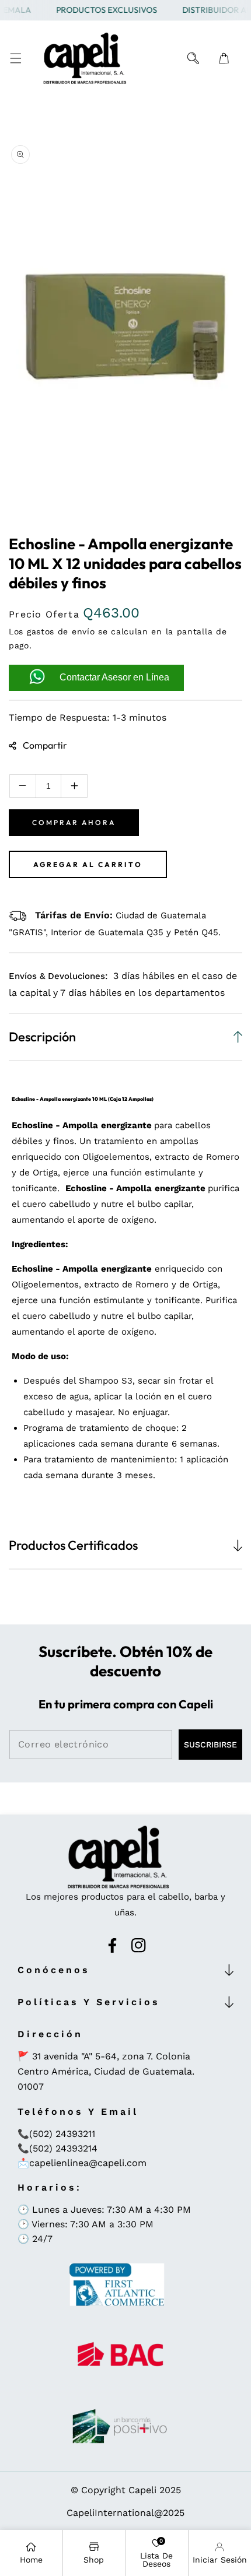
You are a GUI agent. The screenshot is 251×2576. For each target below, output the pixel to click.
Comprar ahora (74, 822)
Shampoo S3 (106, 1381)
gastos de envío (61, 631)
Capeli (142, 2490)
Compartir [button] (45, 745)
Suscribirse (210, 1745)
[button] (15, 59)
